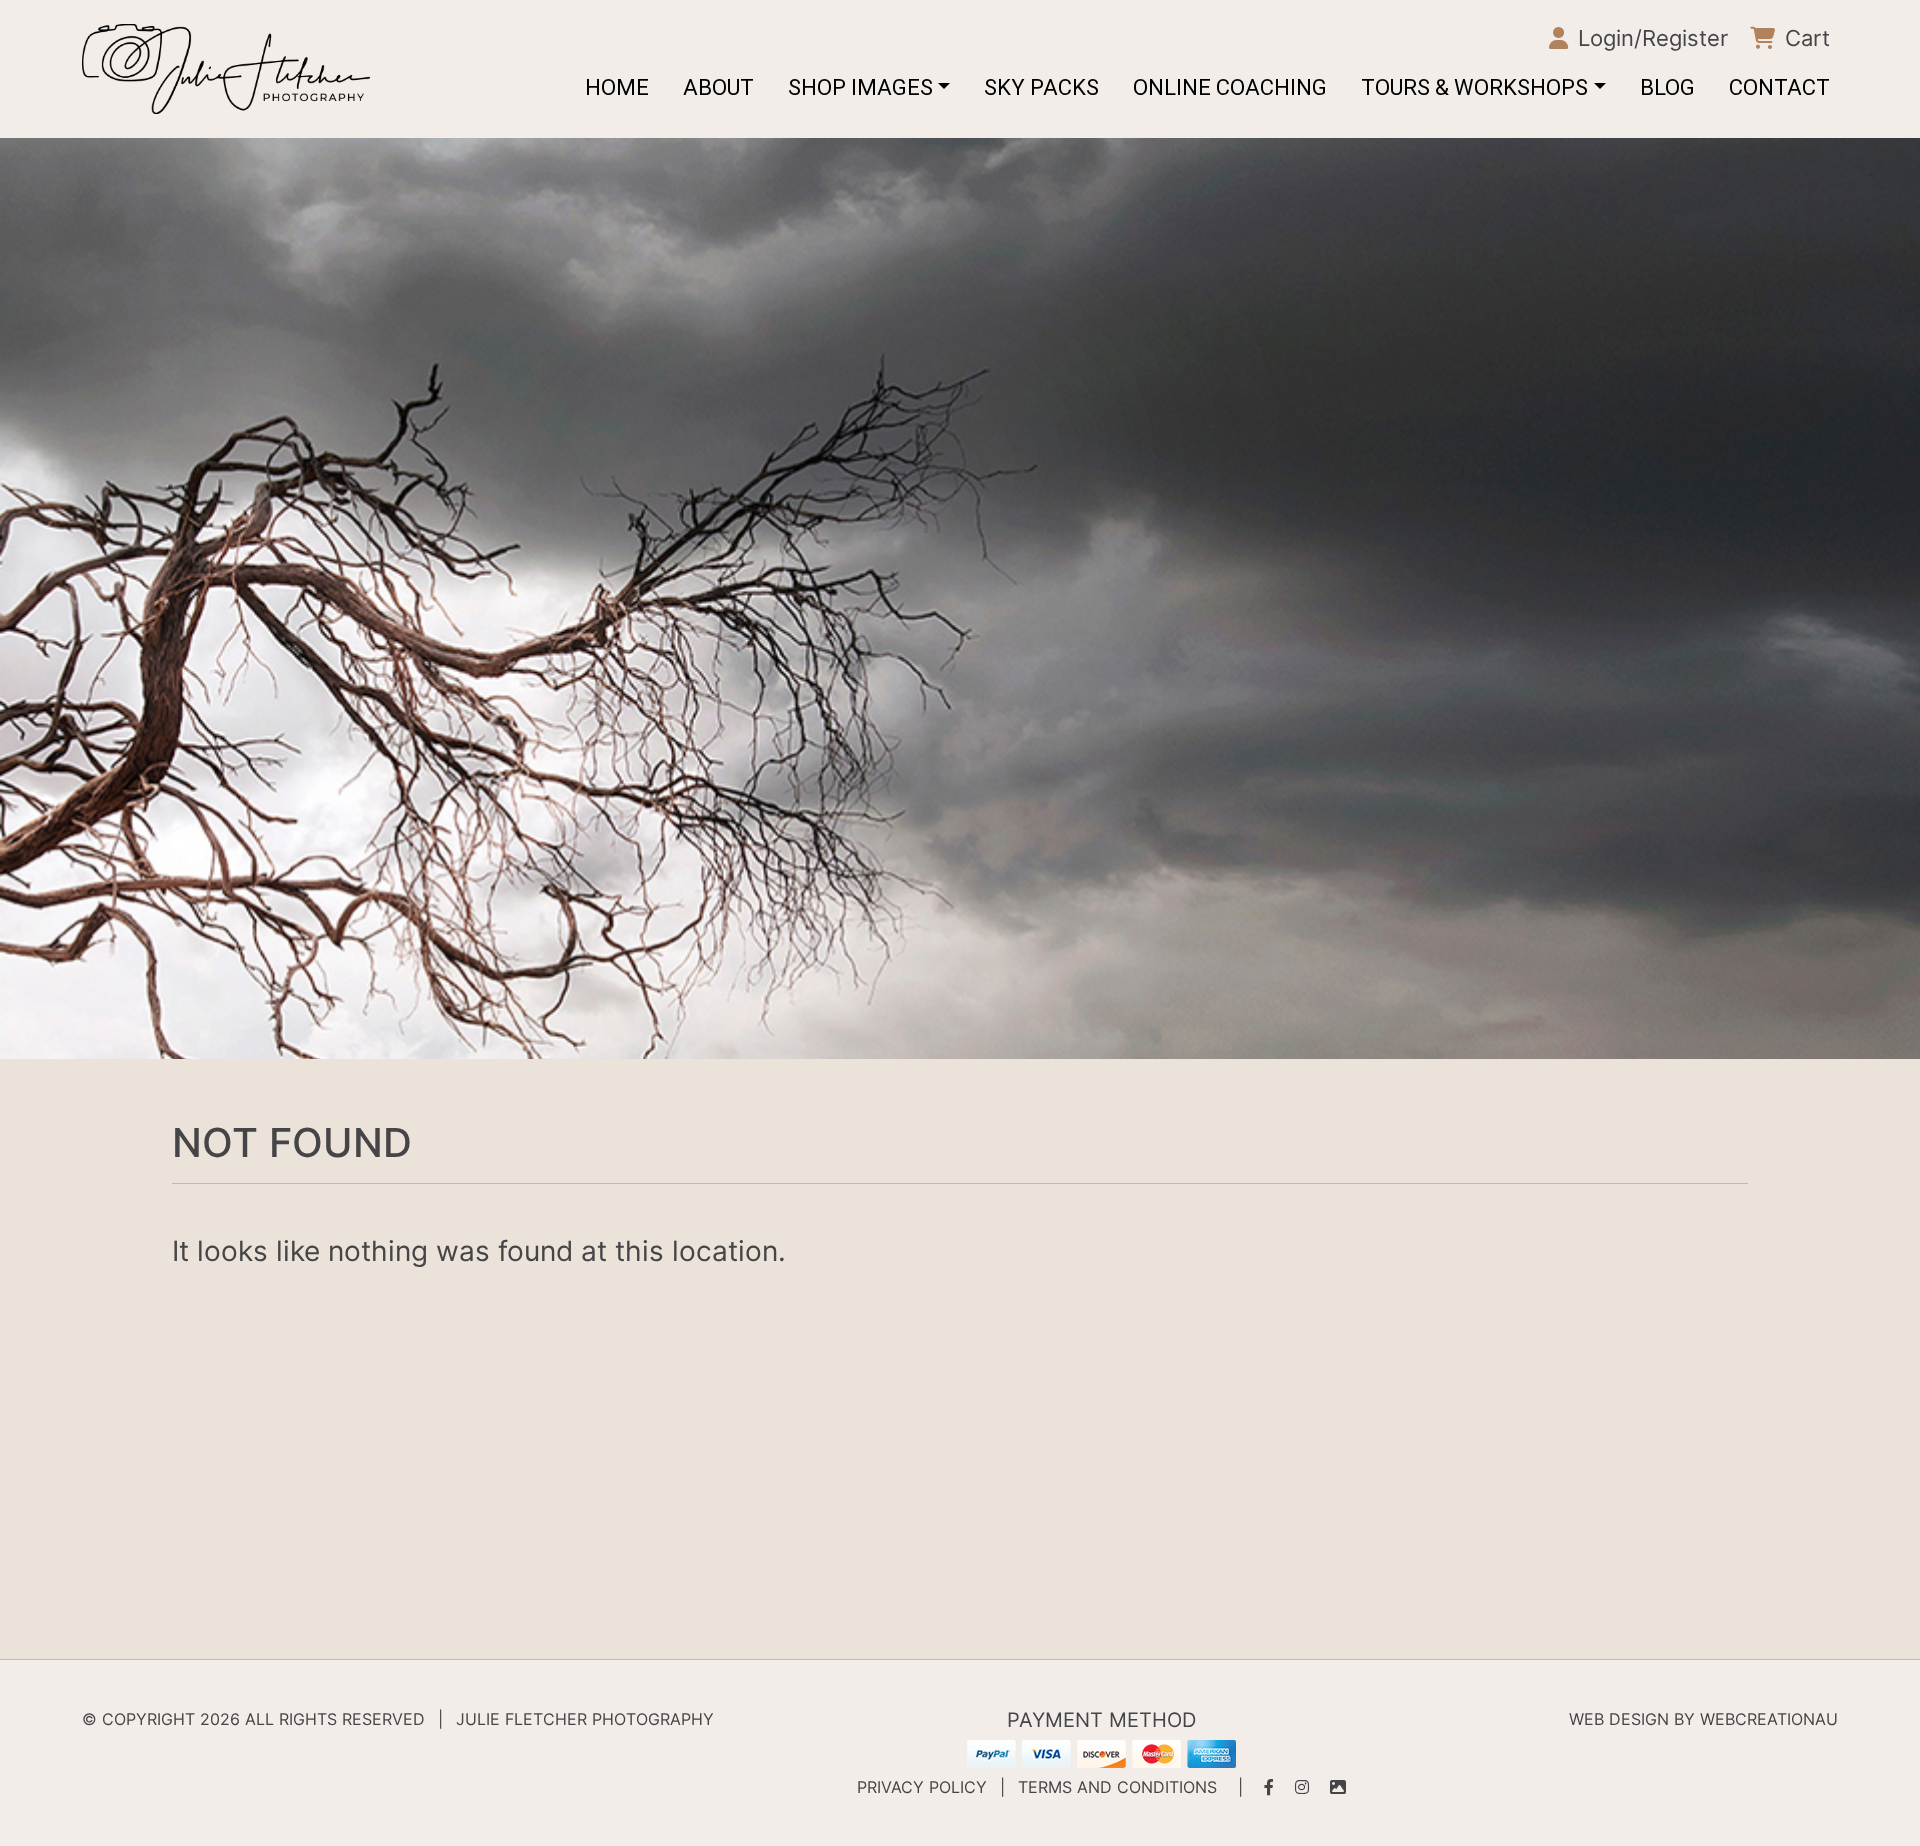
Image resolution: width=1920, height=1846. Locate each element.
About (718, 87)
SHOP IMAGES (860, 87)
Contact (1779, 87)
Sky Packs (1041, 87)
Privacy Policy (922, 1787)
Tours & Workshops (1474, 87)
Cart (1804, 38)
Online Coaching (1230, 87)
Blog (1667, 87)
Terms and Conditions (1117, 1787)
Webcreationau (1769, 1719)
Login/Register (1650, 38)
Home (617, 87)
